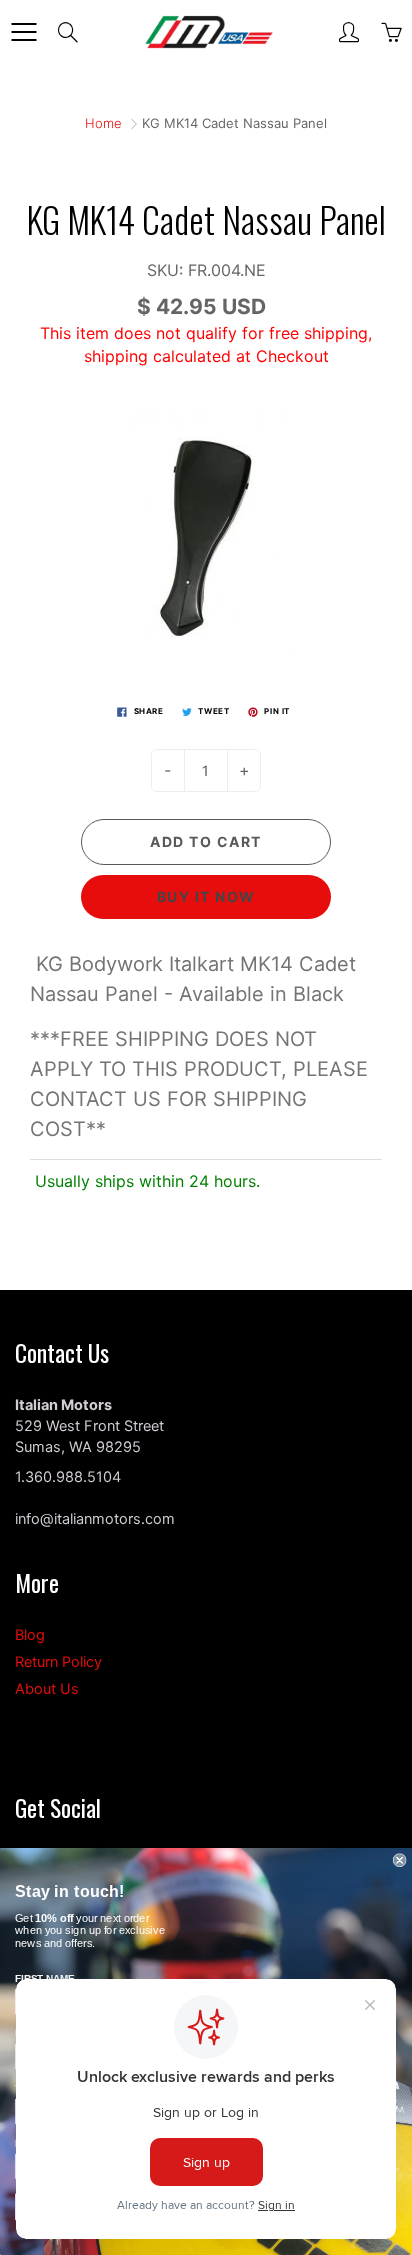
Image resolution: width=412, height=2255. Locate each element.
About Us (47, 1689)
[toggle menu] (23, 32)
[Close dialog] (400, 1860)
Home (103, 123)
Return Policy (58, 1662)
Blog (30, 1635)
